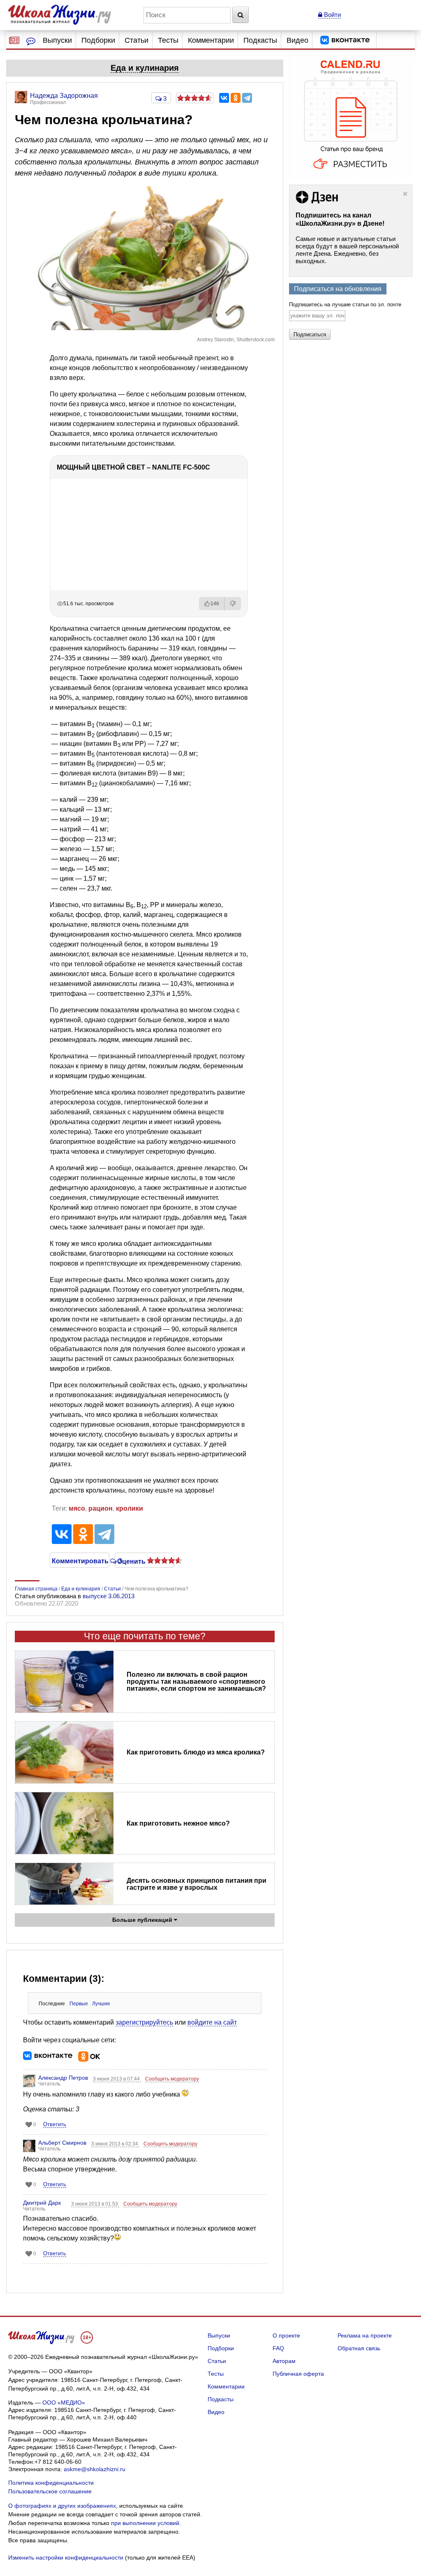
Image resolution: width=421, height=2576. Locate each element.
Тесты (168, 40)
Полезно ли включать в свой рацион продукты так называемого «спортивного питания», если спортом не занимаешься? (196, 1681)
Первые (79, 2004)
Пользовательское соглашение (50, 2491)
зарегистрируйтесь (144, 2022)
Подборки (98, 40)
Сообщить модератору (172, 2079)
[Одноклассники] (236, 98)
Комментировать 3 (79, 1560)
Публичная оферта (298, 2374)
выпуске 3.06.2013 (109, 1596)
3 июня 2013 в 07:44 (117, 2079)
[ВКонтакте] (224, 98)
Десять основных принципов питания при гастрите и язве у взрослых (197, 1884)
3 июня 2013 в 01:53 (95, 2204)
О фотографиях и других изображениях (62, 2506)
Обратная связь (359, 2348)
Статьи (136, 40)
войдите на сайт (212, 2022)
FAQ (278, 2348)
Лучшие (101, 2004)
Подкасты (260, 40)
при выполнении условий (145, 2523)
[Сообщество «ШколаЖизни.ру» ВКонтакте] (345, 40)
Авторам (284, 2361)
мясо (77, 1508)
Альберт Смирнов (62, 2143)
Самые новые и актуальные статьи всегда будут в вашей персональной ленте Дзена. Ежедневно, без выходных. (347, 250)
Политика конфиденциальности (51, 2483)
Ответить (55, 2124)
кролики (130, 1508)
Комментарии (211, 40)
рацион (101, 1508)
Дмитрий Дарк (42, 2203)
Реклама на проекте (365, 2335)
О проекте (286, 2335)
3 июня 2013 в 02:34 (115, 2144)
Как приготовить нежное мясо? (178, 1823)
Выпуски (57, 40)
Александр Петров (63, 2078)
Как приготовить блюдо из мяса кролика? (196, 1752)
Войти (332, 15)
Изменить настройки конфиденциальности (66, 2557)
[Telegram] (247, 98)
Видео (297, 40)
